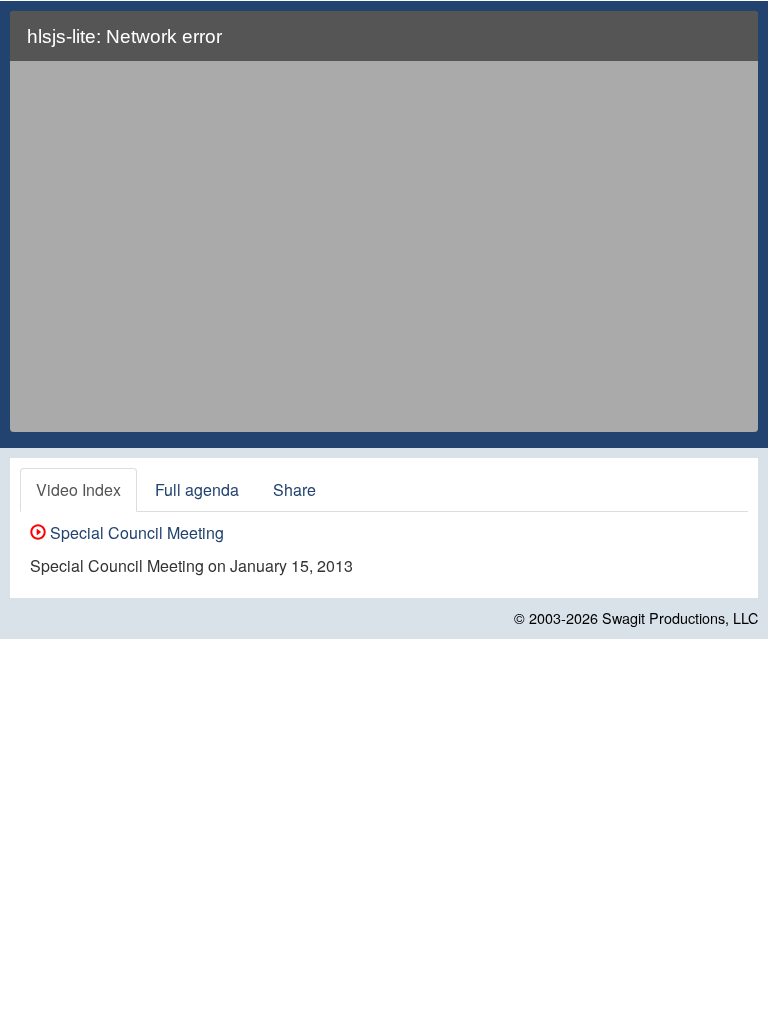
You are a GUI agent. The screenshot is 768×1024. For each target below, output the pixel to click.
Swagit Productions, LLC (680, 617)
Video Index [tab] (78, 489)
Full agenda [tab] (197, 489)
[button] (730, 44)
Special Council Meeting (135, 532)
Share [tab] (294, 489)
